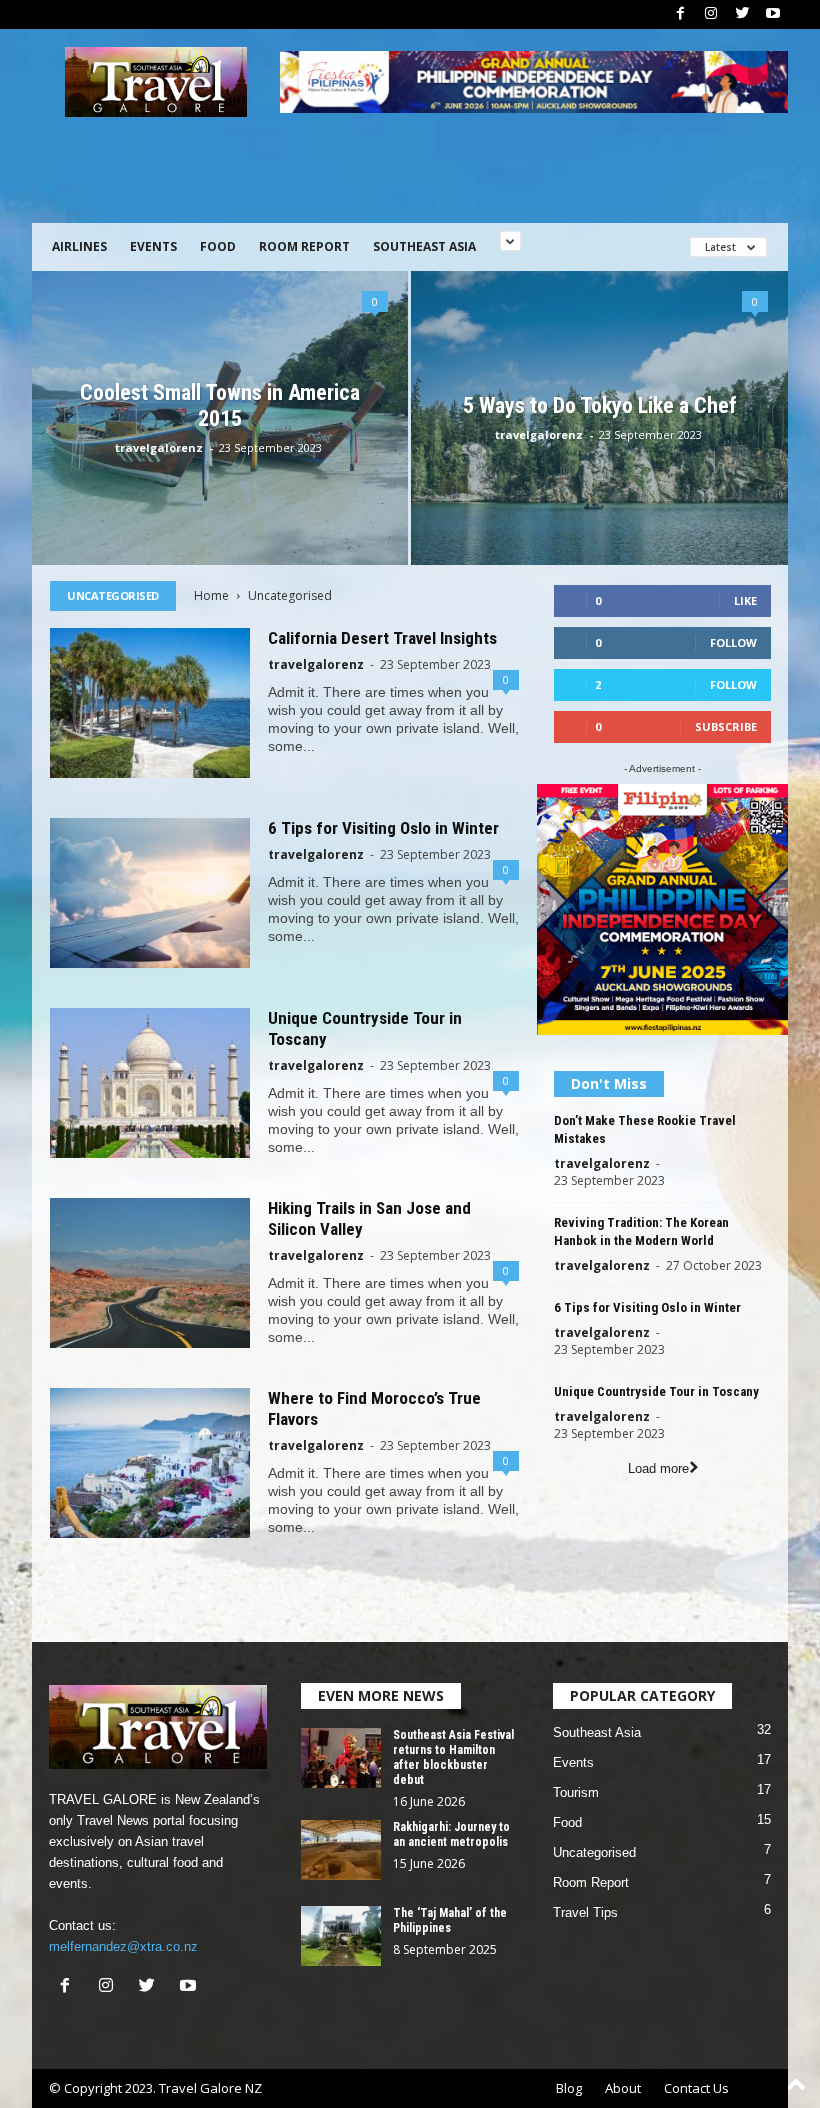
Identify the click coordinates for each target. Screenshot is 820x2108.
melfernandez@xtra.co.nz (123, 1946)
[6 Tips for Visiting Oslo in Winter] (150, 893)
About (623, 2088)
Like (745, 600)
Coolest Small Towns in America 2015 (220, 405)
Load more (658, 1468)
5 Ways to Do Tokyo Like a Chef (600, 405)
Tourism (576, 1792)
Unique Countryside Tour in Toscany (656, 1391)
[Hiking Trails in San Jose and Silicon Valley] (150, 1273)
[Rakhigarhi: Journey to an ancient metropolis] (341, 1850)
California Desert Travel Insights (382, 638)
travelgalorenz (159, 447)
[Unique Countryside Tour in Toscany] (150, 1083)
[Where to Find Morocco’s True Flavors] (150, 1463)
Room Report (304, 246)
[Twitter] (742, 14)
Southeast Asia (424, 246)
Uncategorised (594, 1852)
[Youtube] (773, 14)
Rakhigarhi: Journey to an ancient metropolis (451, 1834)
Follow (733, 642)
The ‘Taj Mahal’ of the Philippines (450, 1920)
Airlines (79, 246)
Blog (569, 2088)
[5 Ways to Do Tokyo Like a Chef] (599, 418)
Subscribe (726, 726)
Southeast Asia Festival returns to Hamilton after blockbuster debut (453, 1757)
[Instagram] (711, 14)
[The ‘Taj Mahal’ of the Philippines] (341, 1936)
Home (211, 595)
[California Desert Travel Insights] (150, 703)
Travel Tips (585, 1912)
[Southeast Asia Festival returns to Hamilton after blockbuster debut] (341, 1758)
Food (218, 246)
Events (153, 246)
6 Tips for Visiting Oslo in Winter (383, 828)
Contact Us (696, 2088)
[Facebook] (680, 14)
